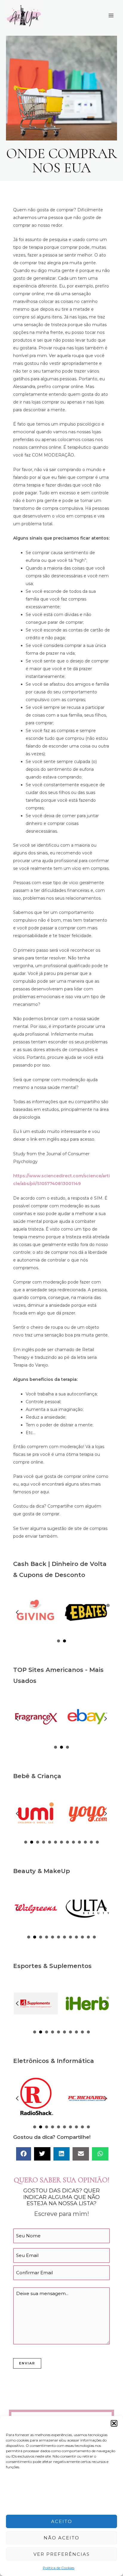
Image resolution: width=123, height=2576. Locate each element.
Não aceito (61, 2538)
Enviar (27, 2363)
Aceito (62, 2521)
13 (97, 1842)
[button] (114, 2423)
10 (79, 1842)
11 (85, 1842)
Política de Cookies (59, 2568)
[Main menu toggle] (111, 16)
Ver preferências (62, 2554)
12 (91, 1842)
